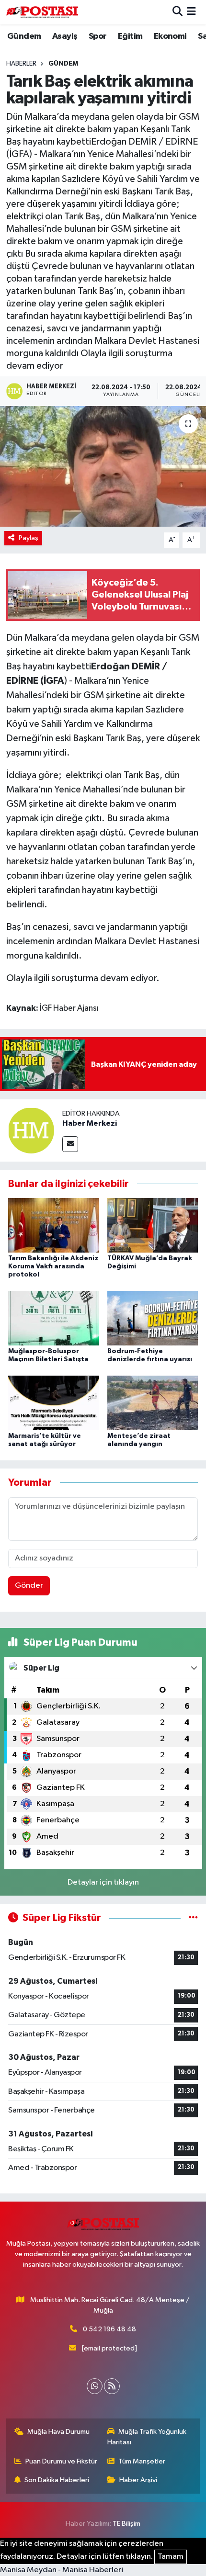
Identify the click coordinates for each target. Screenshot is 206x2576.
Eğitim (130, 36)
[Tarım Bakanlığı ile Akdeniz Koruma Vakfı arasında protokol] (54, 1225)
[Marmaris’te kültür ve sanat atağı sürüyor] (54, 1403)
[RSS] (112, 2386)
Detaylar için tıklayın (103, 1882)
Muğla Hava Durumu (58, 2432)
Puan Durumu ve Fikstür (61, 2461)
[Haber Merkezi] (31, 1130)
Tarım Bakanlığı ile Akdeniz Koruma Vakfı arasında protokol (53, 1266)
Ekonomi (170, 36)
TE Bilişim (126, 2524)
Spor (98, 36)
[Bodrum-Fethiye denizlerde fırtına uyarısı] (153, 1318)
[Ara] (177, 12)
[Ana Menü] (191, 12)
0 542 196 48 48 (109, 2329)
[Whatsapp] (95, 2386)
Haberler (21, 64)
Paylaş (29, 538)
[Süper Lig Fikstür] (193, 1918)
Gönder (29, 1586)
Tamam (171, 2557)
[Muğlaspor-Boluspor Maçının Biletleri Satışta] (54, 1318)
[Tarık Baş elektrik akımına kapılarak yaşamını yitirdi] (103, 466)
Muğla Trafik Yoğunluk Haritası (147, 2437)
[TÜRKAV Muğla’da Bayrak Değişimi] (153, 1225)
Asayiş (65, 36)
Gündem (24, 36)
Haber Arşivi (138, 2480)
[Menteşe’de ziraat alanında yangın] (153, 1403)
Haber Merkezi (90, 1123)
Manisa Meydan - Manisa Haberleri (62, 2570)
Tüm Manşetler (142, 2461)
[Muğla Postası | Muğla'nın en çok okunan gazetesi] (42, 12)
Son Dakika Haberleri (57, 2480)
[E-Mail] (70, 1144)
